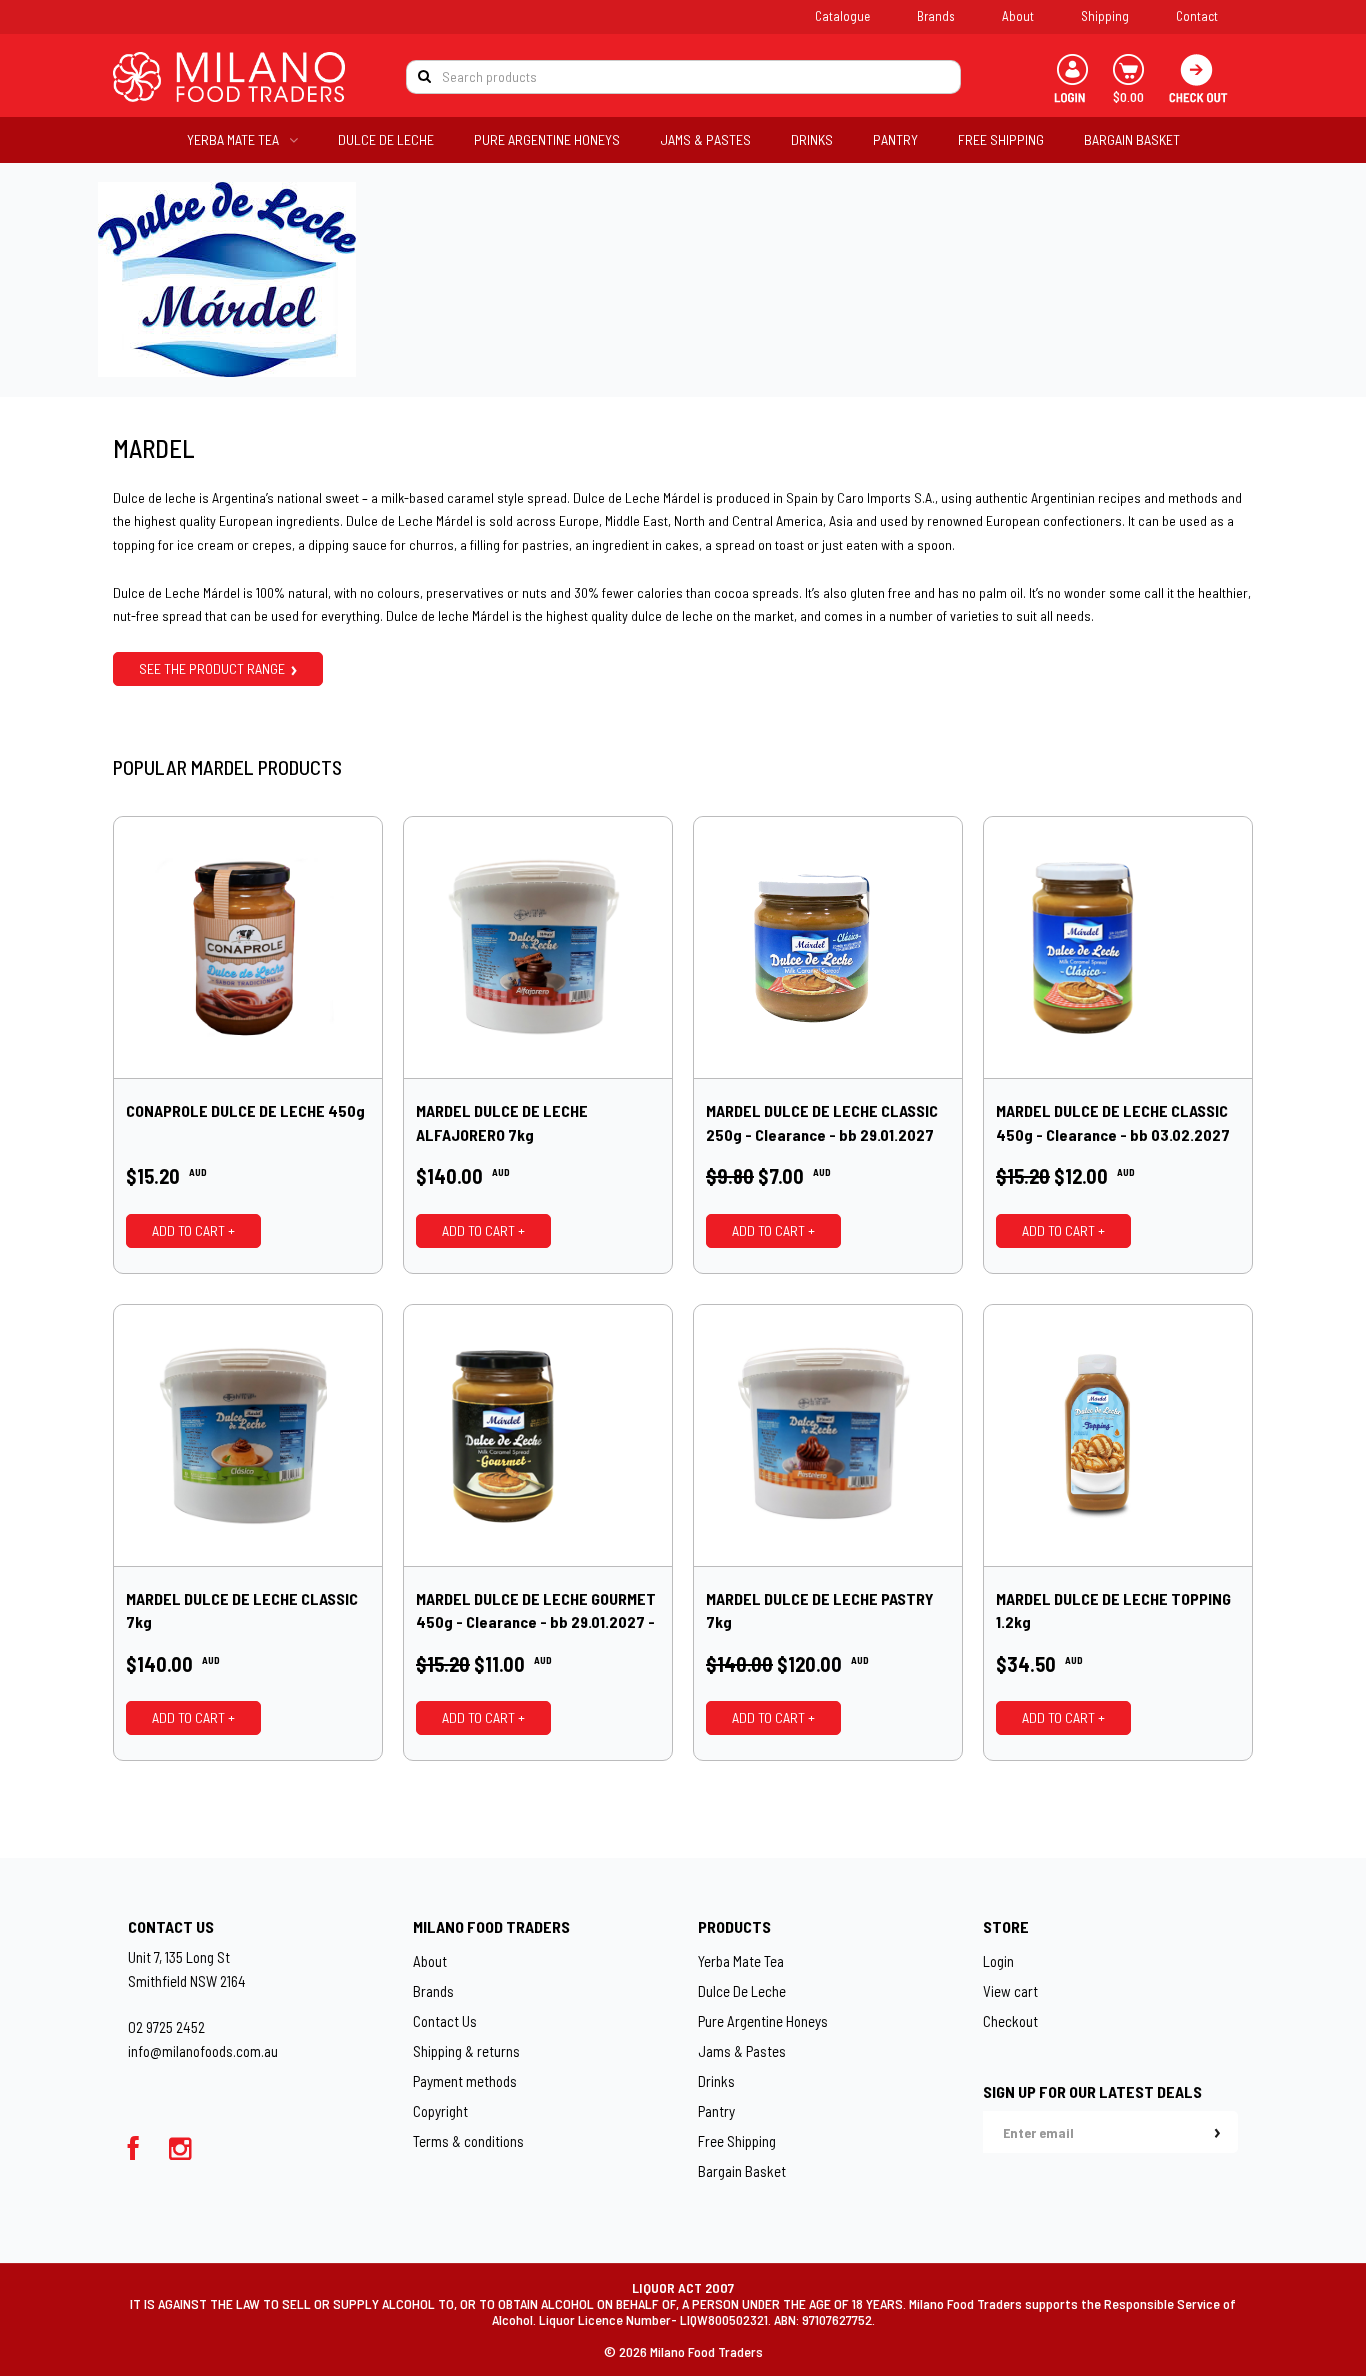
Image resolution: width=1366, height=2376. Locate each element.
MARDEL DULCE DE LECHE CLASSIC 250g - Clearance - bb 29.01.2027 (822, 1122)
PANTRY (895, 139)
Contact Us (445, 2021)
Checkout (1010, 2021)
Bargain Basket (742, 2171)
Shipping (1105, 16)
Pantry (716, 2111)
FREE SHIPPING (1001, 139)
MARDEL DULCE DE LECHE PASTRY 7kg (820, 1610)
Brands (936, 16)
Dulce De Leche (742, 1991)
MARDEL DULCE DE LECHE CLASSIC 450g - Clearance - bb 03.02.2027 (1113, 1122)
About (1018, 16)
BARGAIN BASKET (1132, 139)
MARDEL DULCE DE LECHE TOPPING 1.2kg (1113, 1610)
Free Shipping (737, 2141)
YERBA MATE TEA (233, 139)
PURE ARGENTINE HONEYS (547, 139)
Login (998, 1961)
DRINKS (812, 139)
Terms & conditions (468, 2141)
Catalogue (842, 16)
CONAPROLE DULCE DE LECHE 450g (245, 1110)
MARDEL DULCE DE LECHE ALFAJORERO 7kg (502, 1122)
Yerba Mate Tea (741, 1961)
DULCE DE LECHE (386, 139)
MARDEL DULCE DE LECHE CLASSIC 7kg (242, 1610)
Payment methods (465, 2081)
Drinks (716, 2081)
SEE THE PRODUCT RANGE (215, 668)
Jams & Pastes (742, 2051)
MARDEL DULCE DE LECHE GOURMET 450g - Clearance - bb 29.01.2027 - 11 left (536, 1611)
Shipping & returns (466, 2051)
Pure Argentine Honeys (763, 2021)
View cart (1010, 1991)
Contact (1197, 16)
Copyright (440, 2111)
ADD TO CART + (193, 1230)
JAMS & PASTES (705, 139)
